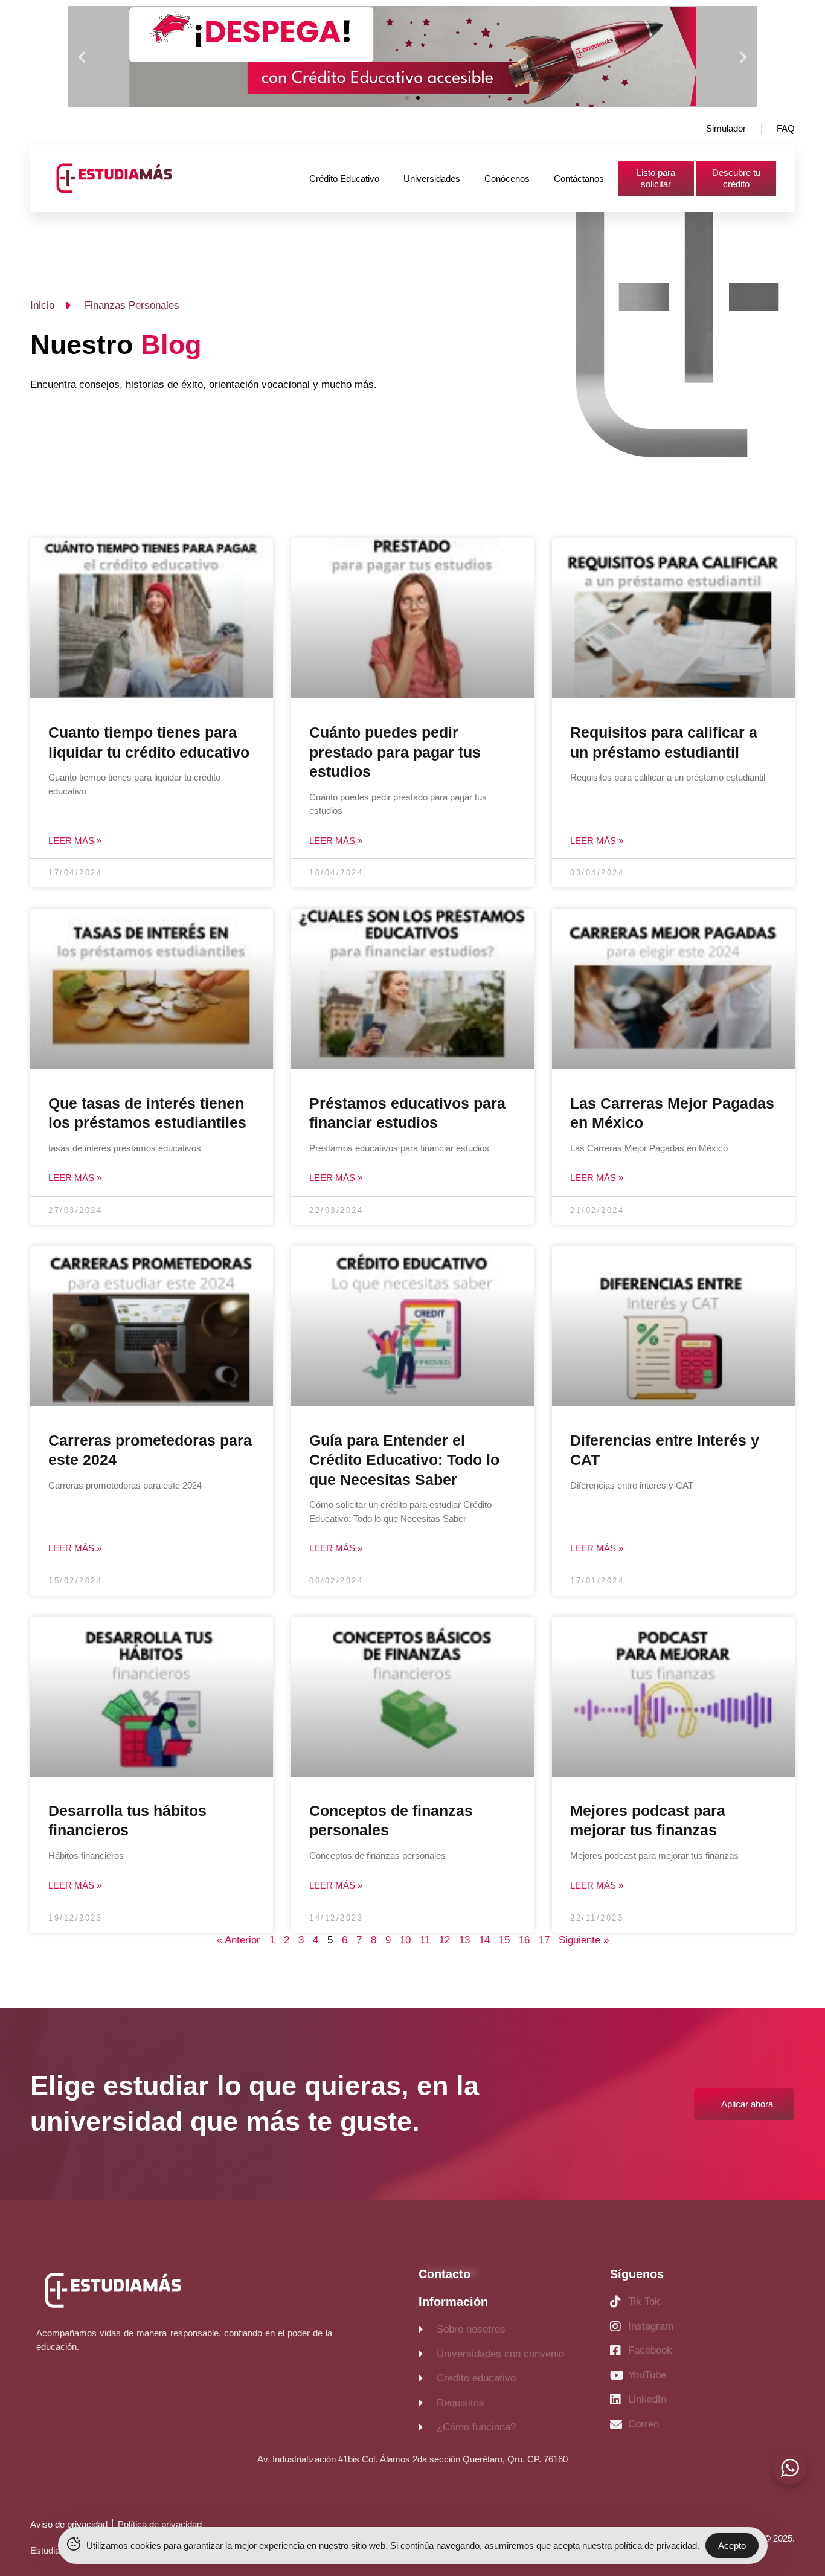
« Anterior (239, 1940)
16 (524, 1940)
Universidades (432, 179)
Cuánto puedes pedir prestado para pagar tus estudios (395, 752)
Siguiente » (584, 1940)
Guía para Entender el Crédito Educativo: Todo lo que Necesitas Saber (404, 1460)
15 (504, 1940)
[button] (82, 56)
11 (425, 1940)
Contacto (445, 2274)
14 (484, 1940)
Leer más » (75, 841)
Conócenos (507, 179)
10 (405, 1940)
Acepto (732, 2545)
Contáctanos (579, 179)
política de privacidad (656, 2545)
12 (445, 1940)
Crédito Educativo (344, 179)
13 (464, 1940)
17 (544, 1940)
